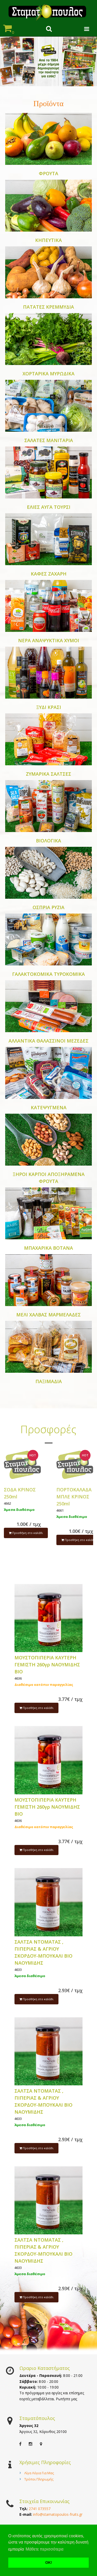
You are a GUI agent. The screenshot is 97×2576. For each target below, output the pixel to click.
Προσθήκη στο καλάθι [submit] (27, 1533)
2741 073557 (40, 2509)
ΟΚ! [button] (49, 2563)
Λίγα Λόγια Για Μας (39, 2473)
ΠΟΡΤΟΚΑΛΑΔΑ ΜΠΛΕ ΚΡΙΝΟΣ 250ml (74, 1497)
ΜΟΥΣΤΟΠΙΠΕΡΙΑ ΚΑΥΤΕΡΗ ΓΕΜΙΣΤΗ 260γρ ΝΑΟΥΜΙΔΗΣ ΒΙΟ (47, 1665)
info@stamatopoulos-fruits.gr (58, 2514)
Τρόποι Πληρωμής (39, 2479)
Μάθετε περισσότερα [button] (44, 2549)
